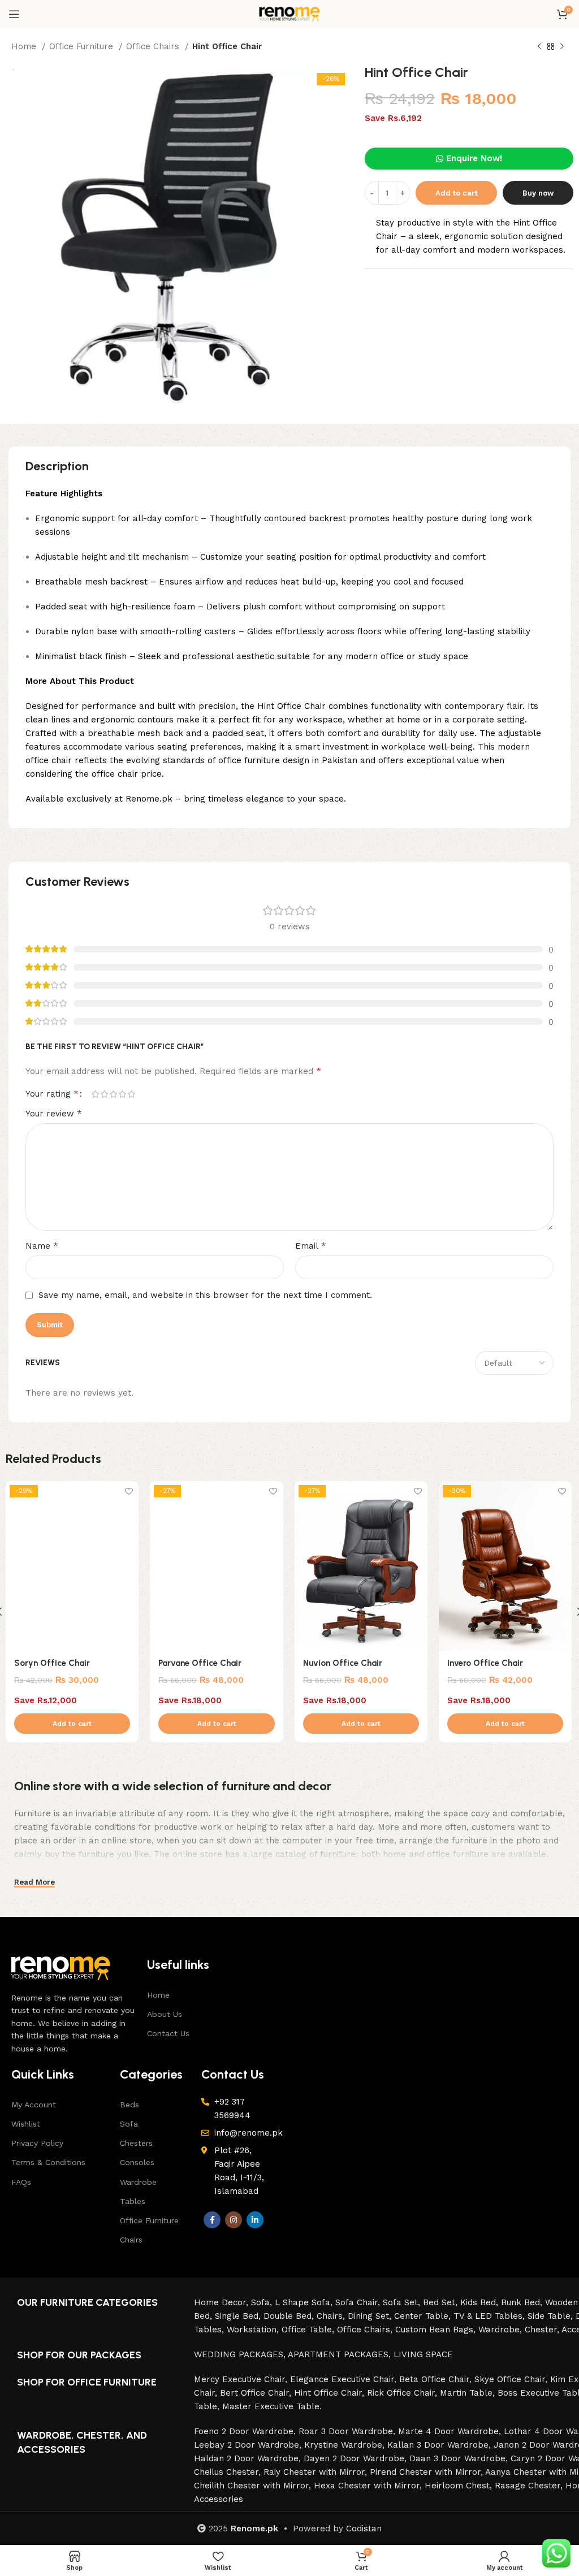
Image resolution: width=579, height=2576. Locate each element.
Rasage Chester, (530, 2486)
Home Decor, (222, 2302)
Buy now (538, 193)
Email (311, 1246)
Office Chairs (154, 46)
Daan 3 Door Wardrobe (457, 2458)
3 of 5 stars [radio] (113, 1094)
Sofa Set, (403, 2302)
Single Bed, (239, 2316)
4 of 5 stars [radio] (122, 1094)
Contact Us (168, 2033)
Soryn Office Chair (52, 1663)
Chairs (131, 2240)
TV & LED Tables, (491, 2316)
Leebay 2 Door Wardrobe (247, 2445)
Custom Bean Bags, (437, 2330)
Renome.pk (254, 2529)
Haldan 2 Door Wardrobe (246, 2458)
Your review (54, 1113)
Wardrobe (138, 2182)
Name (42, 1246)
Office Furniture (83, 46)
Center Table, (424, 2316)
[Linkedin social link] (255, 2220)
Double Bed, (290, 2316)
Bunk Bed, (523, 2302)
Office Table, (309, 2330)
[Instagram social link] (234, 2220)
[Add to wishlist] (129, 1491)
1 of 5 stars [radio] (95, 1094)
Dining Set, (371, 2316)
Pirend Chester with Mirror (425, 2472)
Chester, (543, 2330)
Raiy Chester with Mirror (314, 2472)
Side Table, (552, 2316)
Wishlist (26, 2124)
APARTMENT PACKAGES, (341, 2354)
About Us (165, 2014)
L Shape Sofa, (305, 2302)
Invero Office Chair (485, 1663)
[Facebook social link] (212, 2220)
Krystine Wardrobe (343, 2445)
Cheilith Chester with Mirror (251, 2486)
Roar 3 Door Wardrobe (346, 2431)
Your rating (52, 1094)
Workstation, (254, 2330)
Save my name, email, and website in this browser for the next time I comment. (205, 1295)
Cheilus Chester (226, 2472)
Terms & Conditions (48, 2162)
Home (25, 46)
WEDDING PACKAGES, (241, 2354)
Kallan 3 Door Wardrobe (438, 2445)
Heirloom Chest (457, 2486)
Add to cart (457, 193)
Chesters (136, 2143)
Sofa (129, 2124)
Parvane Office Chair (200, 1663)
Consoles (137, 2162)
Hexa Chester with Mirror (367, 2486)
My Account (34, 2105)
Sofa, (263, 2302)
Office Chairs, (366, 2330)
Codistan (364, 2529)
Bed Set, (442, 2302)
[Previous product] (539, 47)
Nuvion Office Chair (343, 1663)
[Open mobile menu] (14, 14)
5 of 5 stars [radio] (131, 1094)
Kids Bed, (481, 2302)
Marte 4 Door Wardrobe (448, 2431)
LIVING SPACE (423, 2354)
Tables (133, 2201)
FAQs (21, 2182)
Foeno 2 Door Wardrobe (244, 2431)
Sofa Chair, (359, 2302)
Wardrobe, (502, 2330)
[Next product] (562, 47)
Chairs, (332, 2316)
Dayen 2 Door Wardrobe (354, 2458)
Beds (129, 2105)
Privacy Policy (37, 2143)
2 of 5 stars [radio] (104, 1094)
